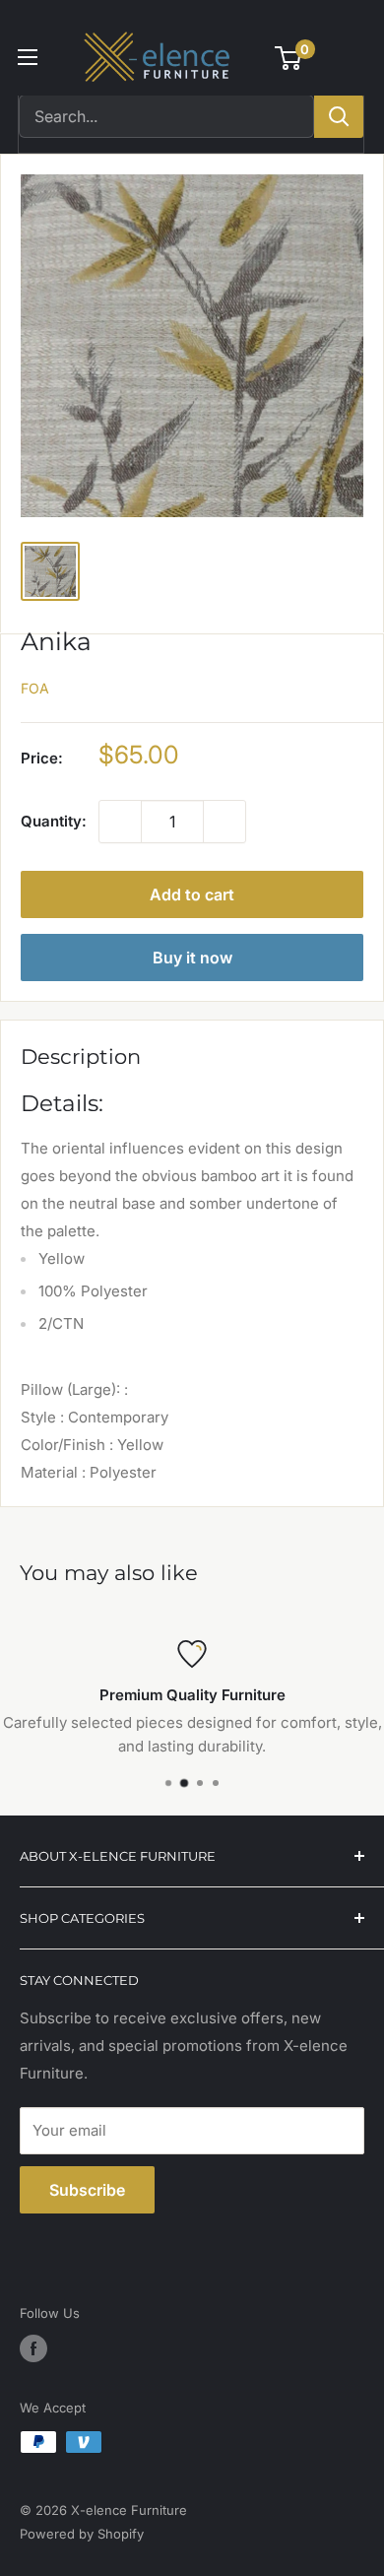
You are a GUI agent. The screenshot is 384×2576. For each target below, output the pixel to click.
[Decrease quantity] (120, 822)
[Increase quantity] (224, 822)
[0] (289, 58)
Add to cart (192, 894)
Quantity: (54, 821)
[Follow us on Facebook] (33, 2348)
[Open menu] (28, 57)
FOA (35, 688)
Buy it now (192, 958)
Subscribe (87, 2190)
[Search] (339, 116)
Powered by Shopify (82, 2534)
